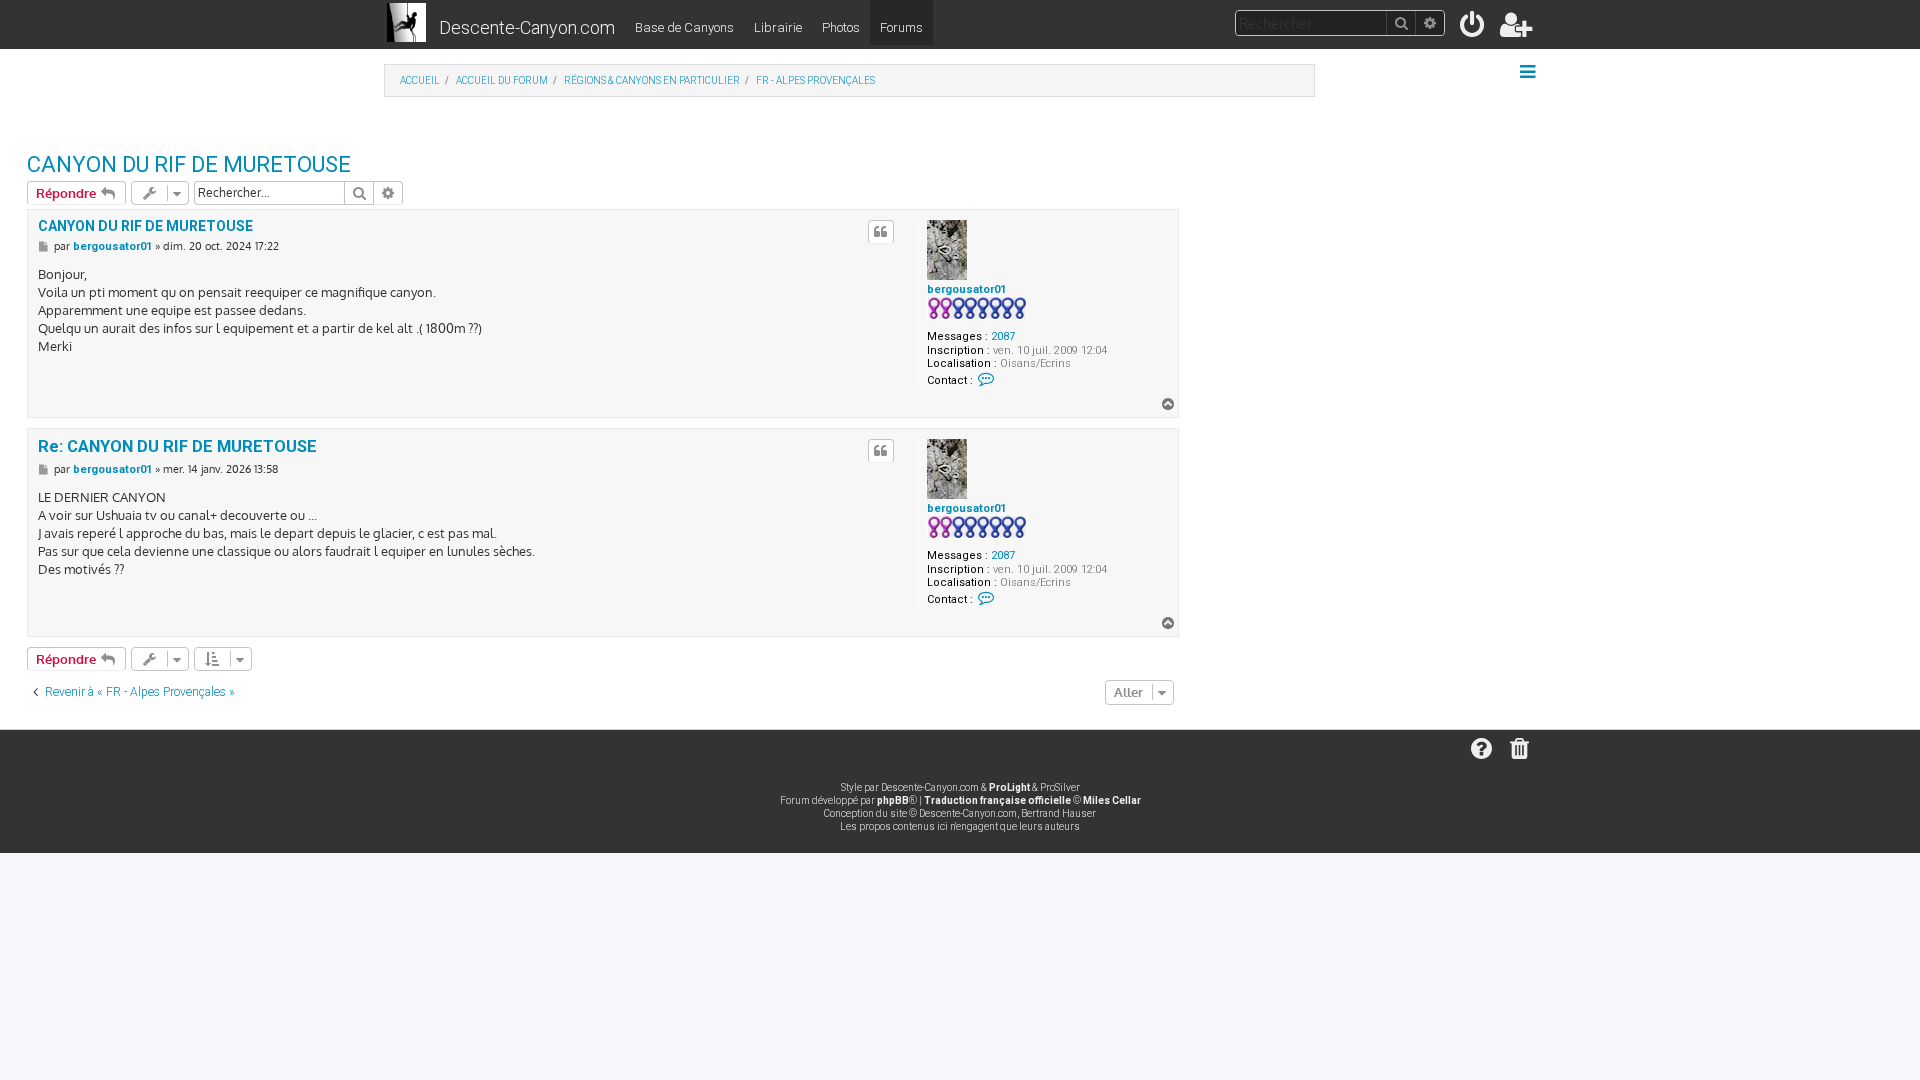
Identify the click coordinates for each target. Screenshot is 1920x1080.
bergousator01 (966, 289)
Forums (901, 27)
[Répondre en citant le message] (881, 232)
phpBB (893, 800)
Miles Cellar (1112, 800)
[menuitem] (1473, 28)
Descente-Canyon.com (527, 27)
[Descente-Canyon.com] (406, 24)
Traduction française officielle (997, 800)
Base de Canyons (684, 27)
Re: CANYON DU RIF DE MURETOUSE (177, 446)
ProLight (1009, 787)
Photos (841, 27)
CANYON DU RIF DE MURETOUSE (189, 164)
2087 (1003, 336)
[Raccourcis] (1529, 72)
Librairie (778, 27)
